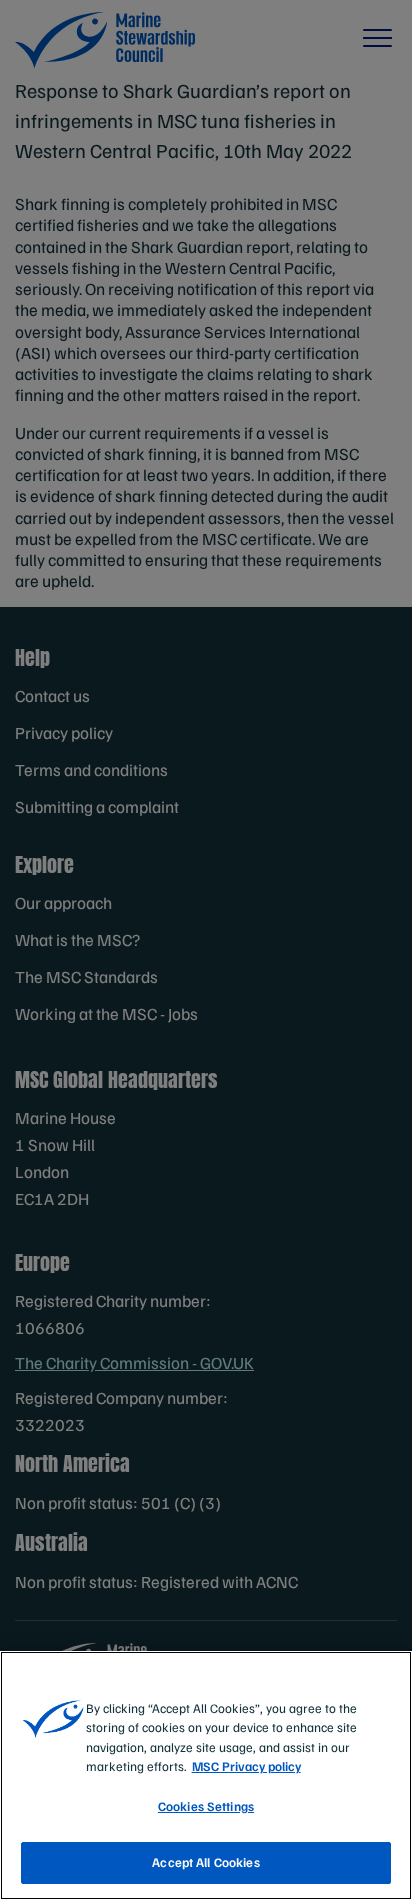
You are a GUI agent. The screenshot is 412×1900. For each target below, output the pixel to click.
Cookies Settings (206, 1806)
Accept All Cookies (205, 1862)
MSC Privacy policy (246, 1766)
